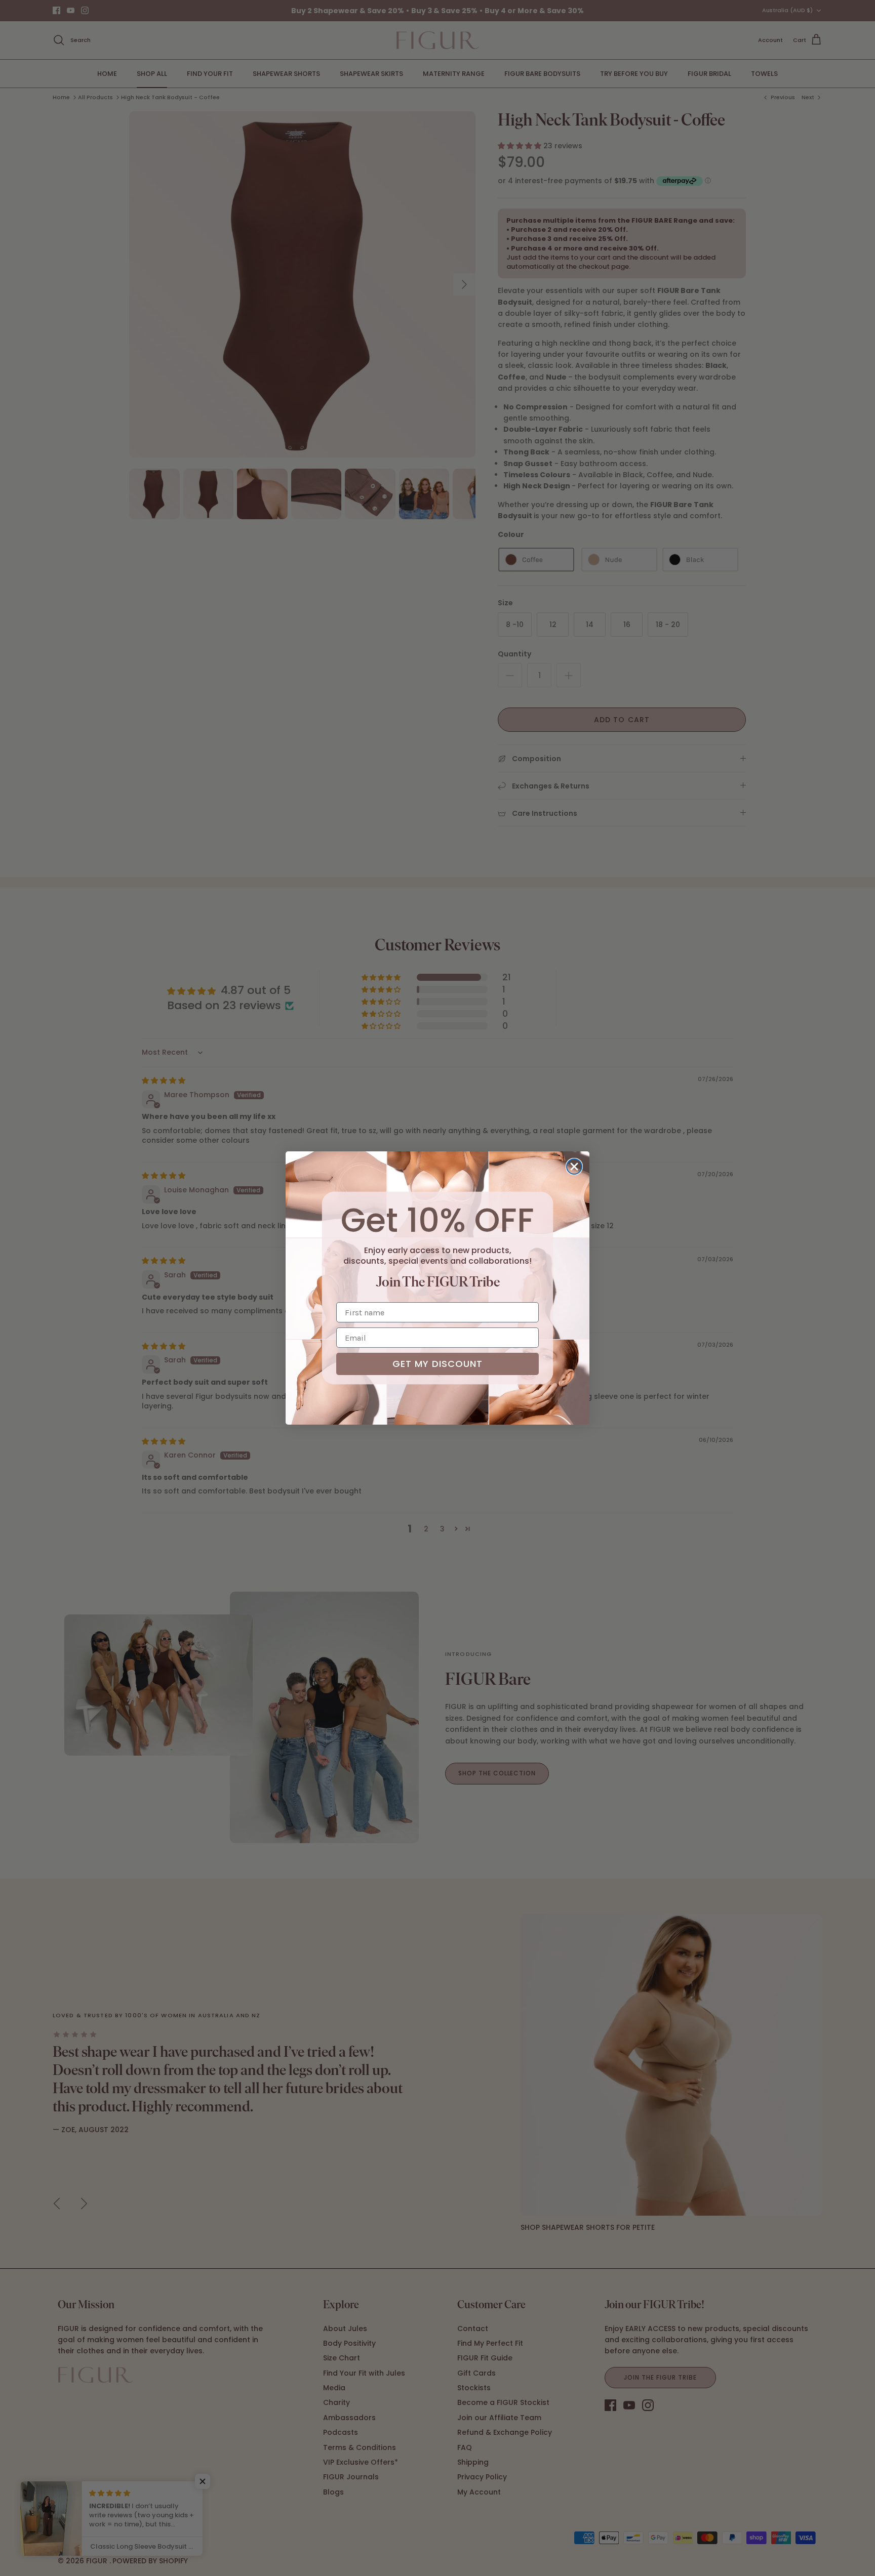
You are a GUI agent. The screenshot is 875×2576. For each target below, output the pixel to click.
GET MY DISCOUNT (437, 1364)
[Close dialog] (574, 1167)
